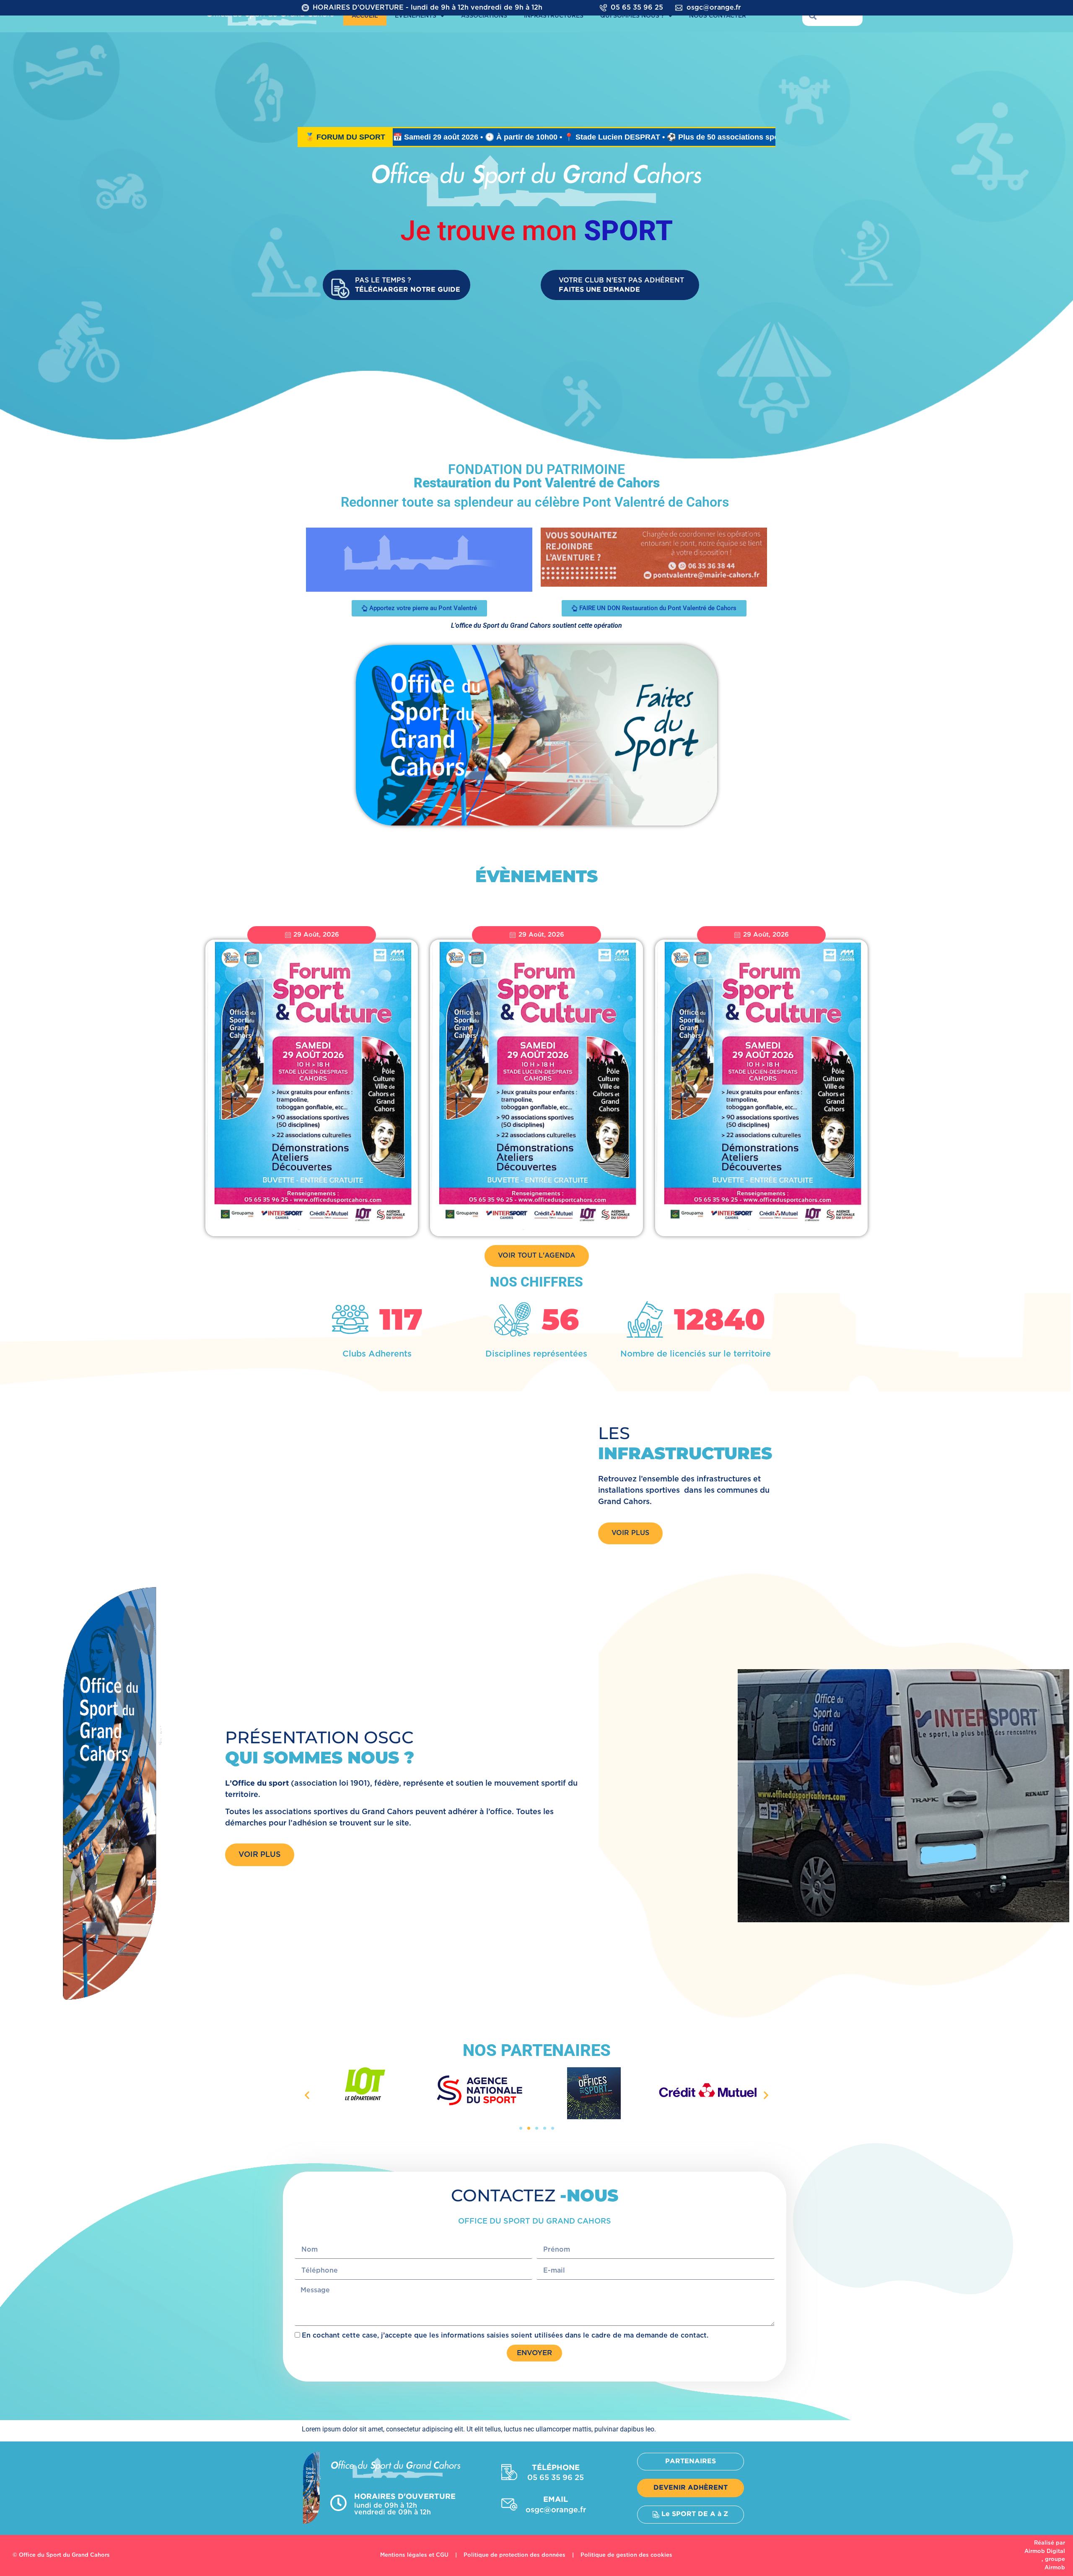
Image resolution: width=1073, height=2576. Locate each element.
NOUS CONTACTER (718, 16)
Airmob (1055, 2568)
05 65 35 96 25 (637, 8)
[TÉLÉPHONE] (509, 2472)
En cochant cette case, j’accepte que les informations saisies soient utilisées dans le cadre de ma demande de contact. (505, 2336)
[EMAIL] (509, 2504)
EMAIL (556, 2500)
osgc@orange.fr (714, 8)
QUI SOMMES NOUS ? (632, 16)
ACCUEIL (365, 16)
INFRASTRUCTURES (554, 16)
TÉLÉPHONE (556, 2468)
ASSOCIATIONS (484, 16)
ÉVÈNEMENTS (416, 16)
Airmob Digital (1045, 2551)
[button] (307, 2095)
